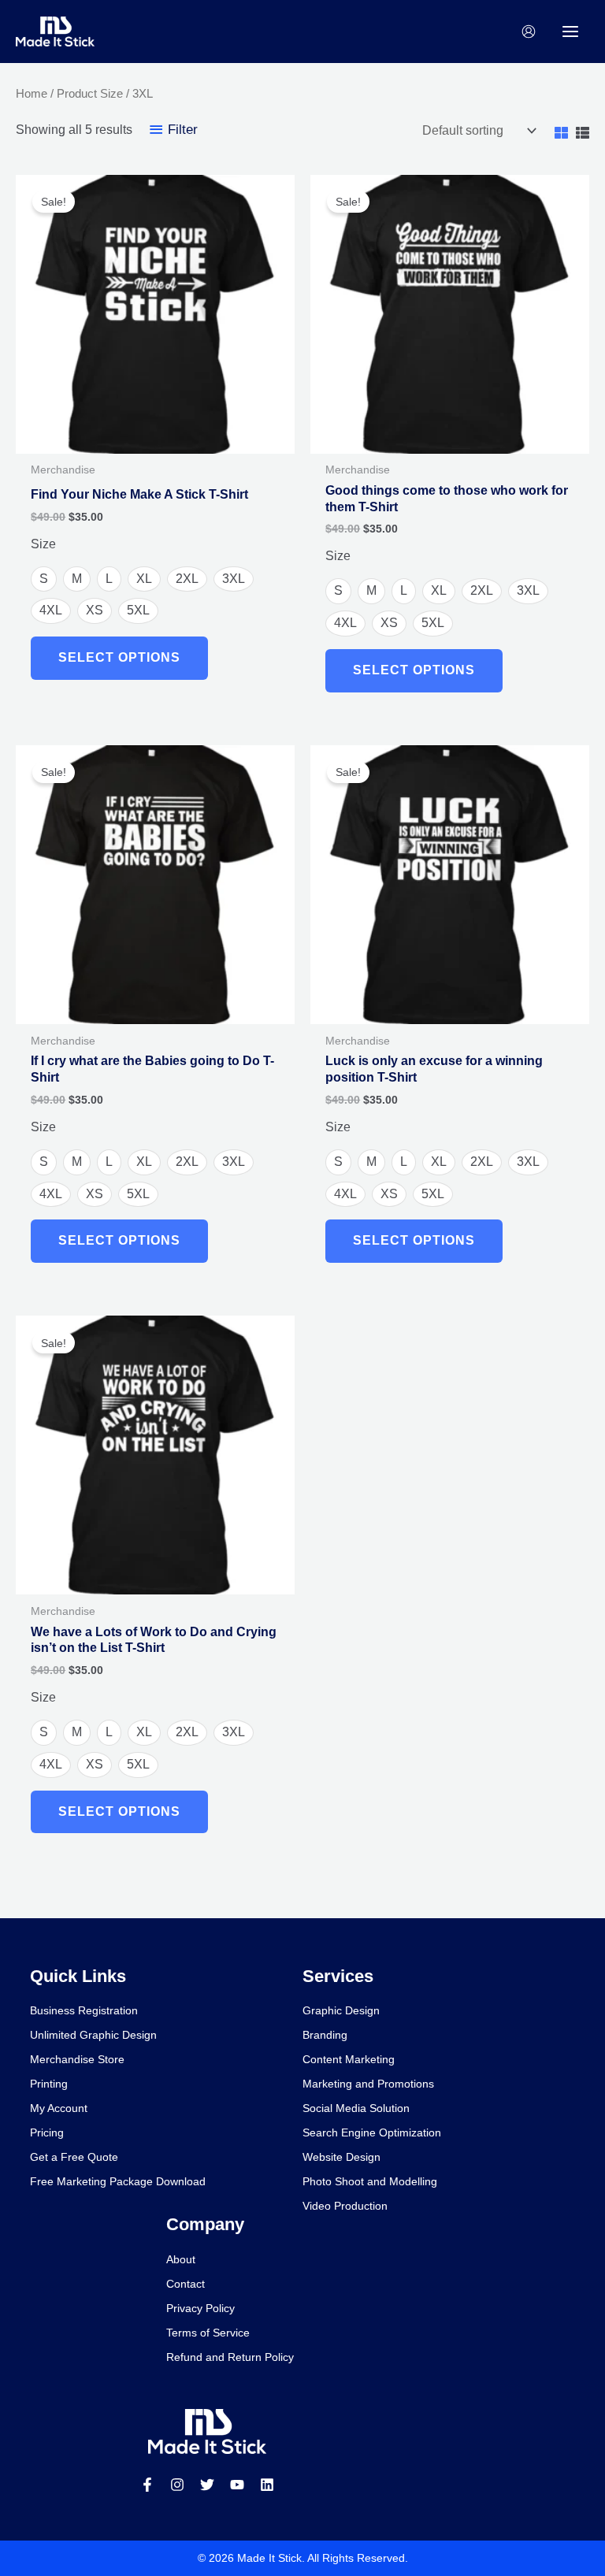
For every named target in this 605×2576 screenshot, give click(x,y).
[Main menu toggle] (570, 32)
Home (32, 94)
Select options (119, 657)
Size (43, 544)
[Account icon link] (529, 32)
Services (338, 1976)
